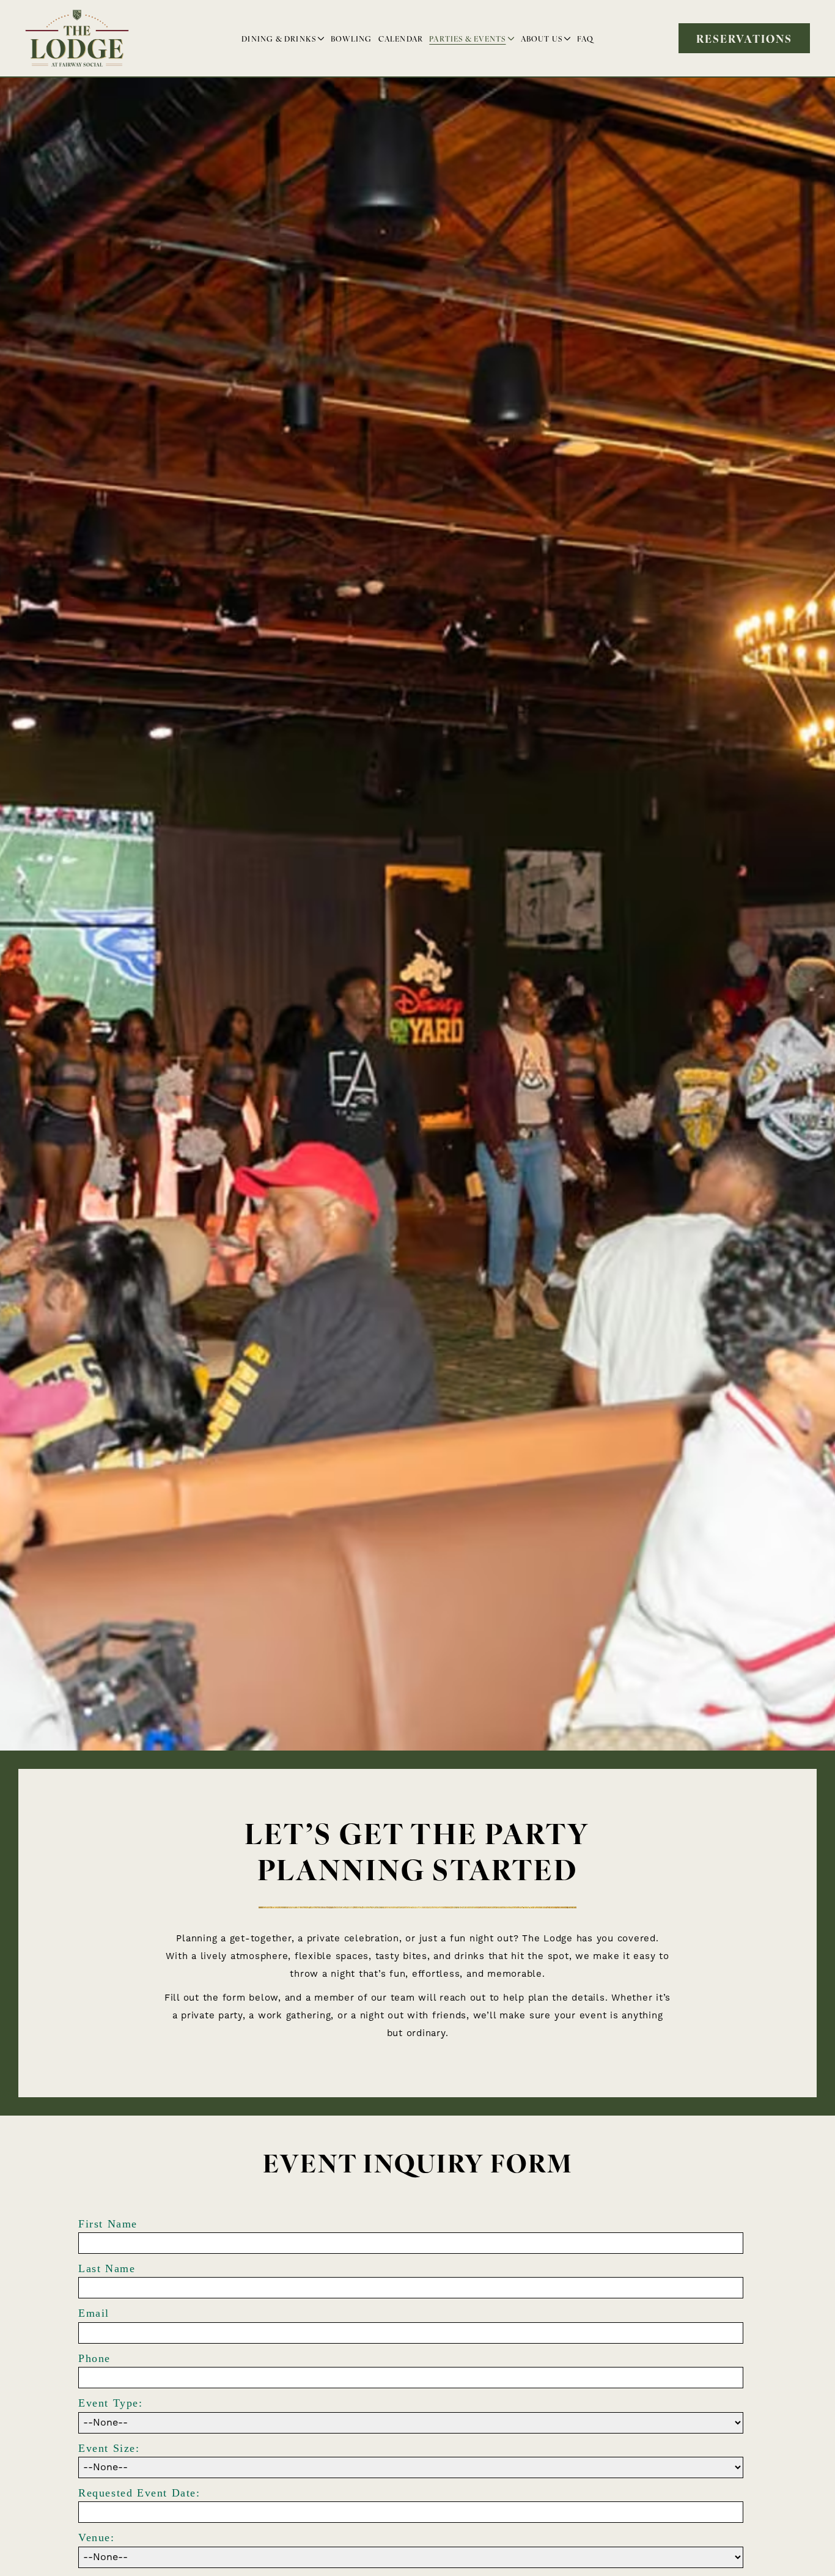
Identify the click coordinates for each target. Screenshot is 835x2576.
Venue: (97, 2537)
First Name (108, 2224)
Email (94, 2313)
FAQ (585, 38)
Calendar (401, 38)
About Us (542, 38)
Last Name (107, 2268)
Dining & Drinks (279, 38)
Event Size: (109, 2448)
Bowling (351, 38)
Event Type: (111, 2403)
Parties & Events (467, 38)
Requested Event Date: (139, 2493)
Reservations (745, 38)
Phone (94, 2358)
